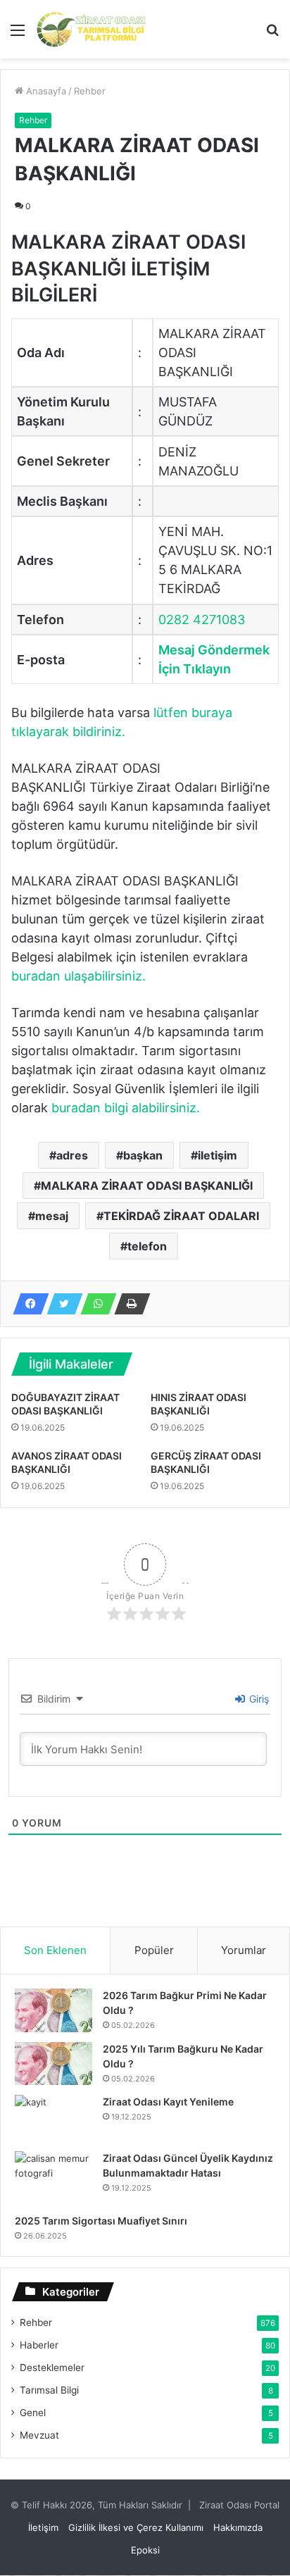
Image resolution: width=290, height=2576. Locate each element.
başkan (143, 1155)
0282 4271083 (202, 620)
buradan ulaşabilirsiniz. (78, 976)
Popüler (154, 1950)
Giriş (258, 1699)
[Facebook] (27, 1304)
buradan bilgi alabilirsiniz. (126, 1108)
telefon (147, 1246)
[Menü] (18, 35)
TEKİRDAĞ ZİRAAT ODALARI (181, 1216)
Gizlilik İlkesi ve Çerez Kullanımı (136, 2527)
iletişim (217, 1155)
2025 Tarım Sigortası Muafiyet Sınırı (101, 2221)
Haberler (39, 2345)
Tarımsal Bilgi (49, 2390)
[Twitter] (61, 1304)
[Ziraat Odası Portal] (92, 29)
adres (72, 1155)
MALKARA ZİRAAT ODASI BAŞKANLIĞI (147, 1186)
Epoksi (145, 2550)
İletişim (43, 2527)
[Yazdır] (128, 1304)
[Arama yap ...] (272, 35)
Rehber (90, 91)
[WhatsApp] (94, 1304)
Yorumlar (244, 1950)
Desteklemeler (52, 2367)
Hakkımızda (238, 2527)
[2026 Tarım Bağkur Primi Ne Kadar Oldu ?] (53, 2010)
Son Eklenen (55, 1950)
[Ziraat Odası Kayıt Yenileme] (53, 2118)
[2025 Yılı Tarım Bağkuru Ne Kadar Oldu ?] (53, 2064)
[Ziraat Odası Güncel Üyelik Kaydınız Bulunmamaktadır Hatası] (53, 2178)
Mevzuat (39, 2435)
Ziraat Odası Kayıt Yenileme (168, 2102)
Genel (33, 2413)
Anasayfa (45, 91)
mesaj (52, 1216)
